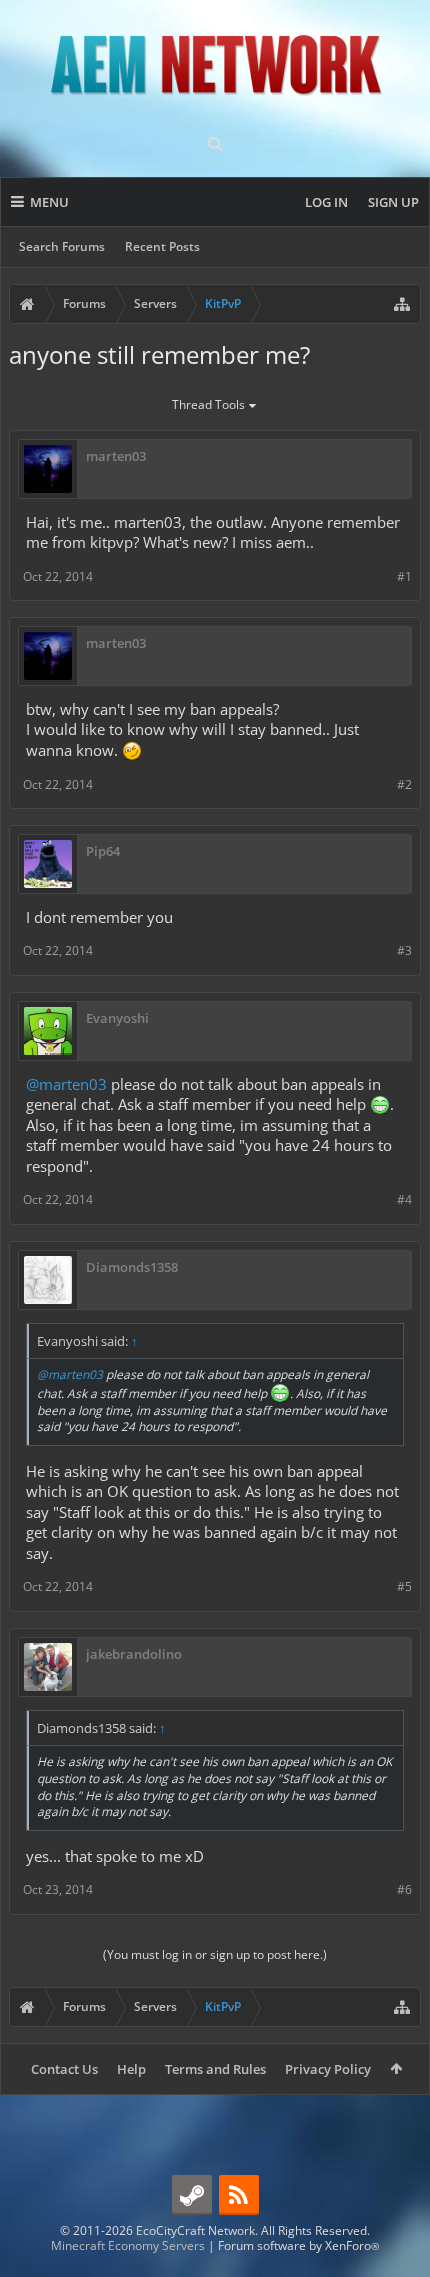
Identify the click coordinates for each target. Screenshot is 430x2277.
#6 (404, 1889)
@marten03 (66, 1084)
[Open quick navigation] (402, 304)
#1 (404, 576)
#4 (404, 1199)
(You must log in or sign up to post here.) (215, 1954)
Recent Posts (162, 246)
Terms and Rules (215, 2069)
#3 (404, 950)
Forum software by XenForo (298, 2245)
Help (131, 2069)
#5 (404, 1586)
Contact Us (64, 2069)
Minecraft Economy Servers (128, 2245)
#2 (404, 784)
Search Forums (62, 246)
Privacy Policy (328, 2069)
